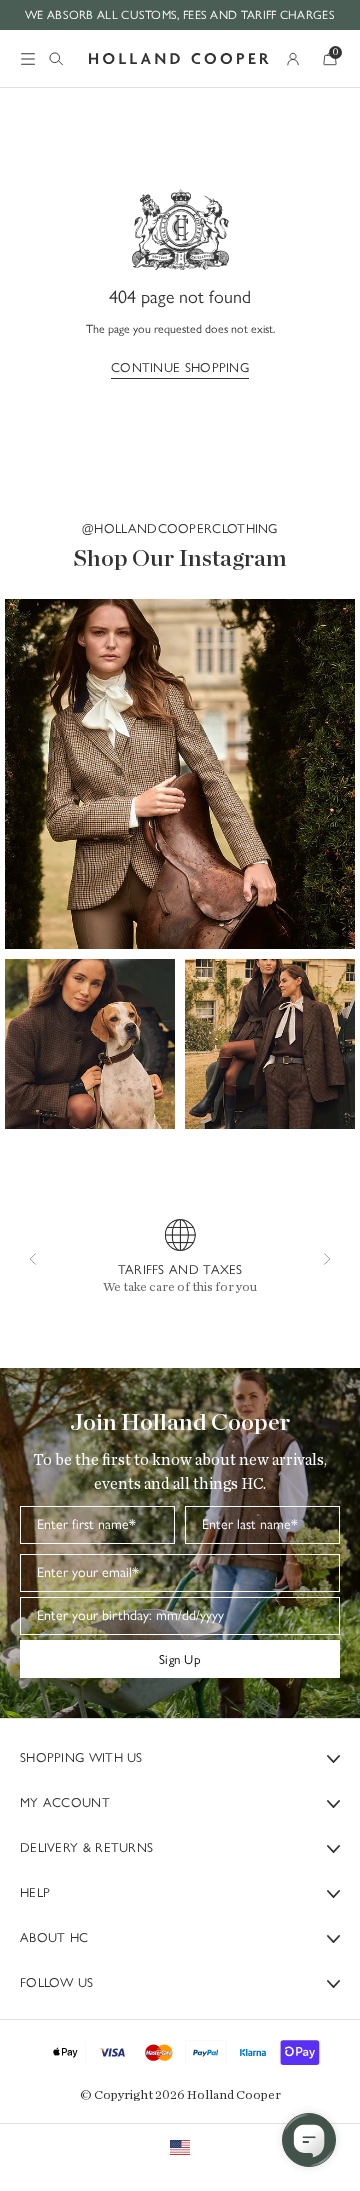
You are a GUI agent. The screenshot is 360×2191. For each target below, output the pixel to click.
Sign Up (180, 1658)
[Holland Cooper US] (179, 59)
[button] (180, 774)
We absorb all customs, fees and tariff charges (180, 14)
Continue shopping (180, 367)
